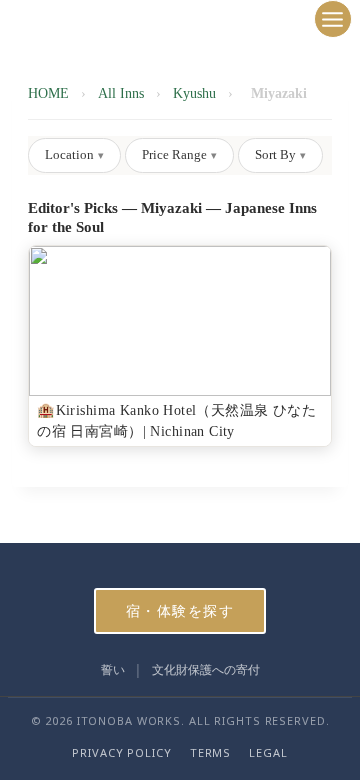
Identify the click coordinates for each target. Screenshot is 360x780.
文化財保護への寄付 (206, 669)
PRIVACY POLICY (121, 752)
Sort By (280, 155)
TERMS (210, 752)
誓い (113, 669)
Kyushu (194, 93)
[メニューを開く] (333, 19)
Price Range (179, 155)
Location (74, 155)
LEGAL (268, 752)
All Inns (121, 93)
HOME (48, 93)
